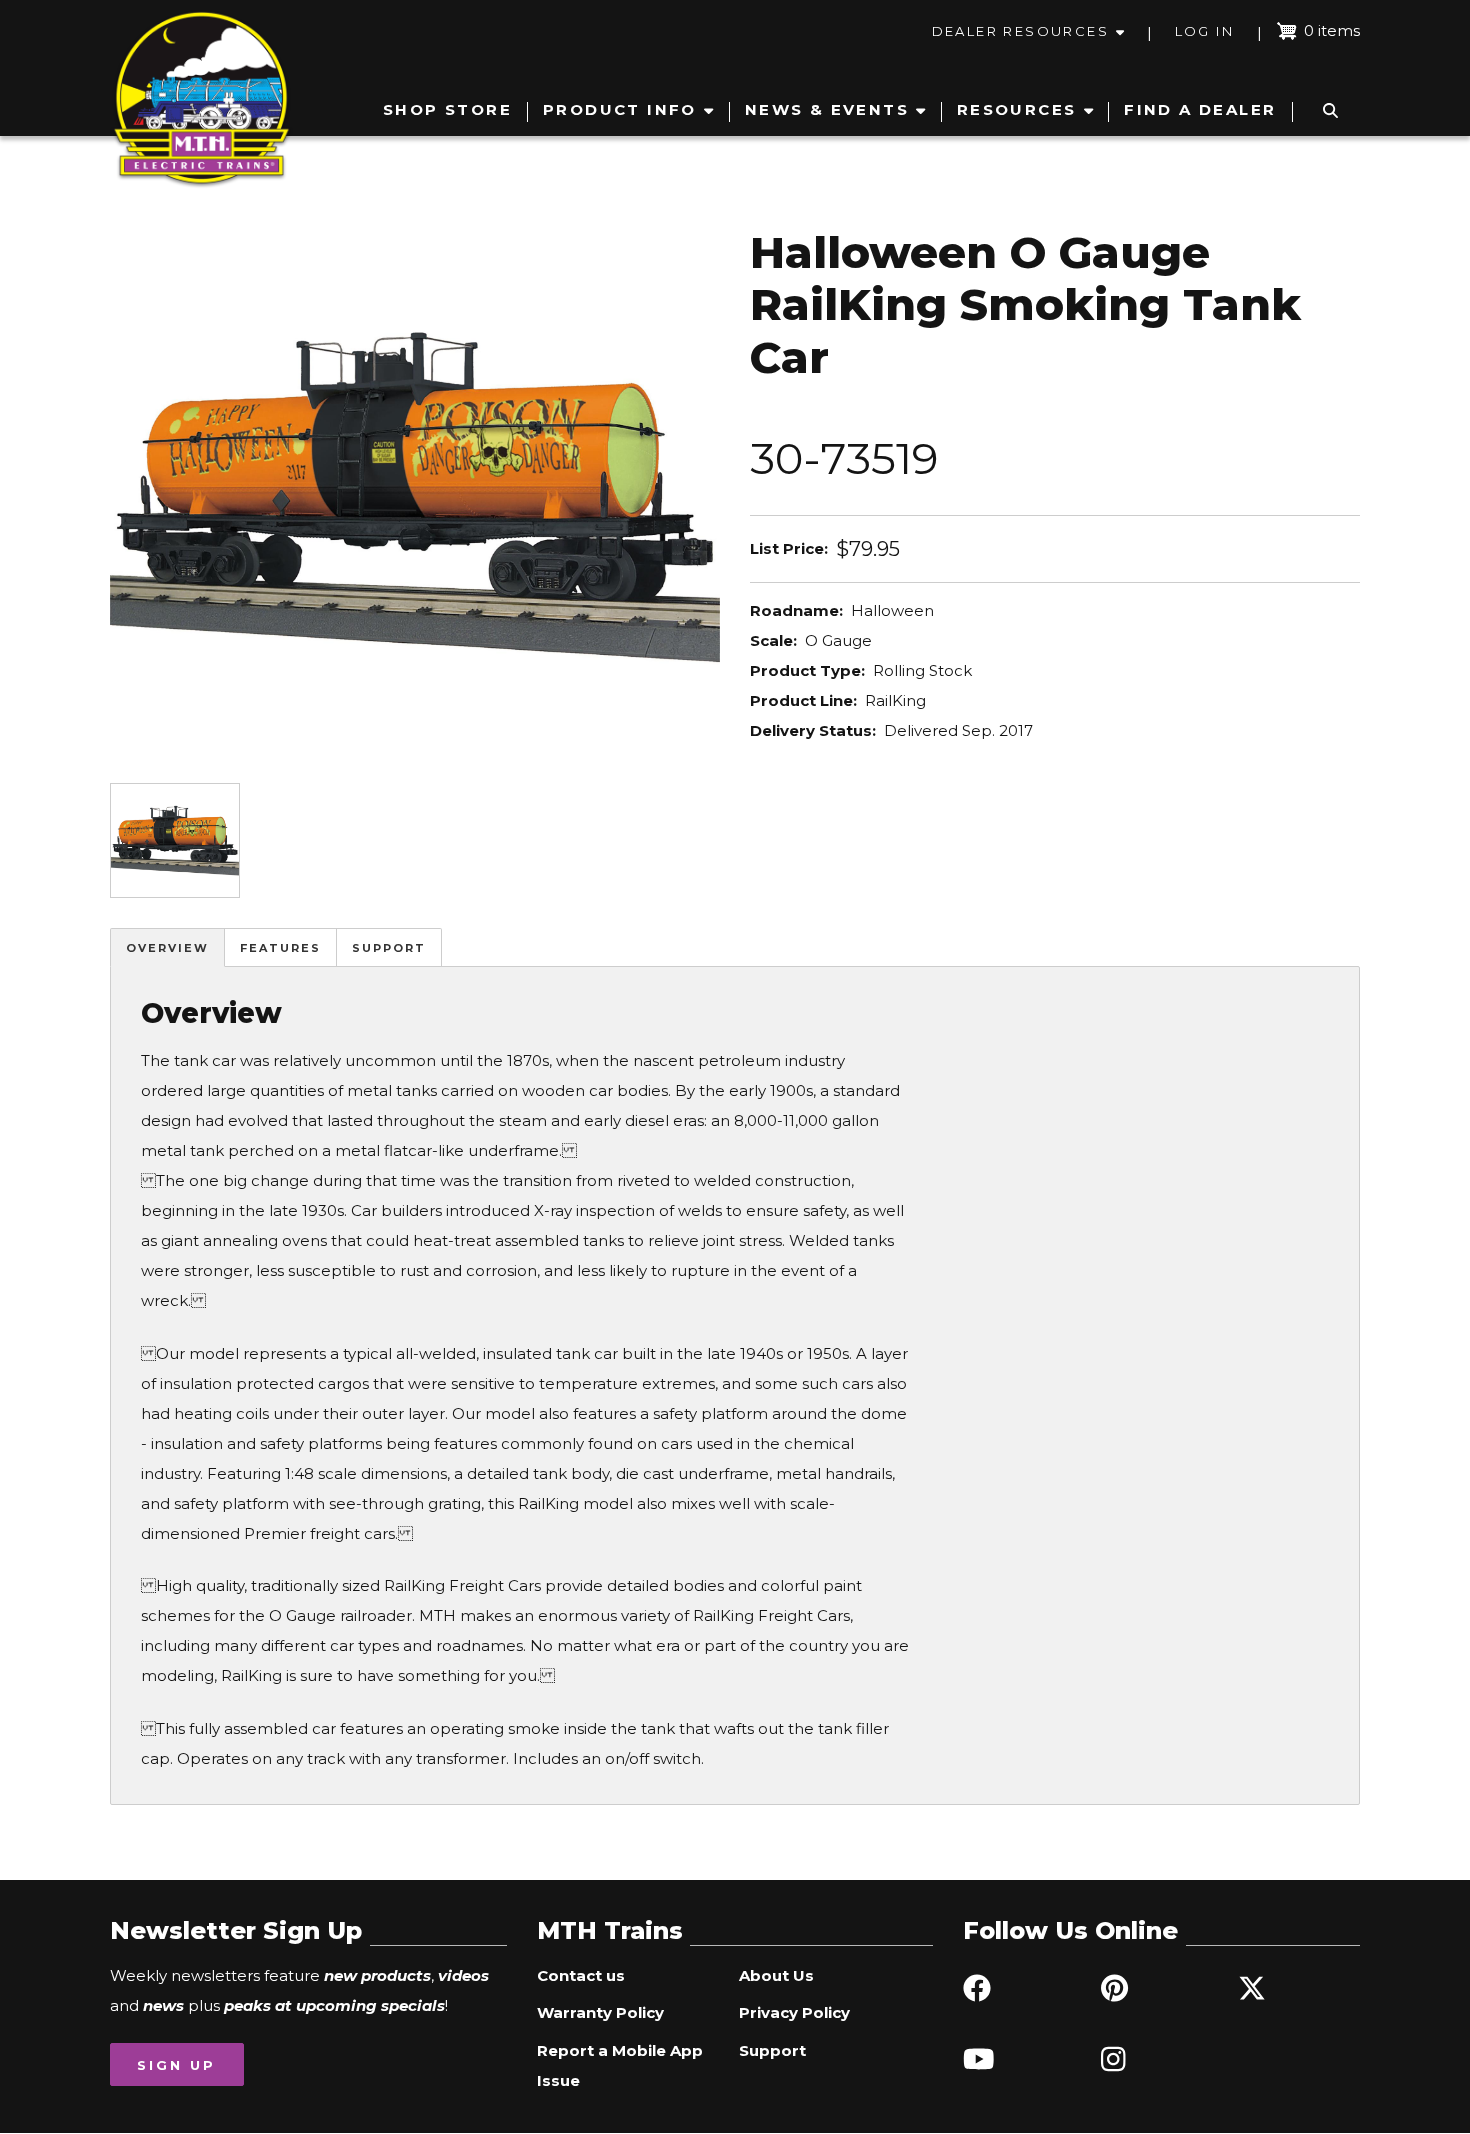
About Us (776, 1975)
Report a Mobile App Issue (620, 2065)
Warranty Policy (600, 2012)
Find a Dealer (1200, 109)
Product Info (620, 109)
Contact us (581, 1975)
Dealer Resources (1020, 31)
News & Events (827, 109)
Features (280, 948)
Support (389, 948)
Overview (167, 948)
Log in (1204, 31)
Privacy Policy (794, 2012)
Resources (1017, 109)
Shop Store (447, 109)
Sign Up (176, 2065)
